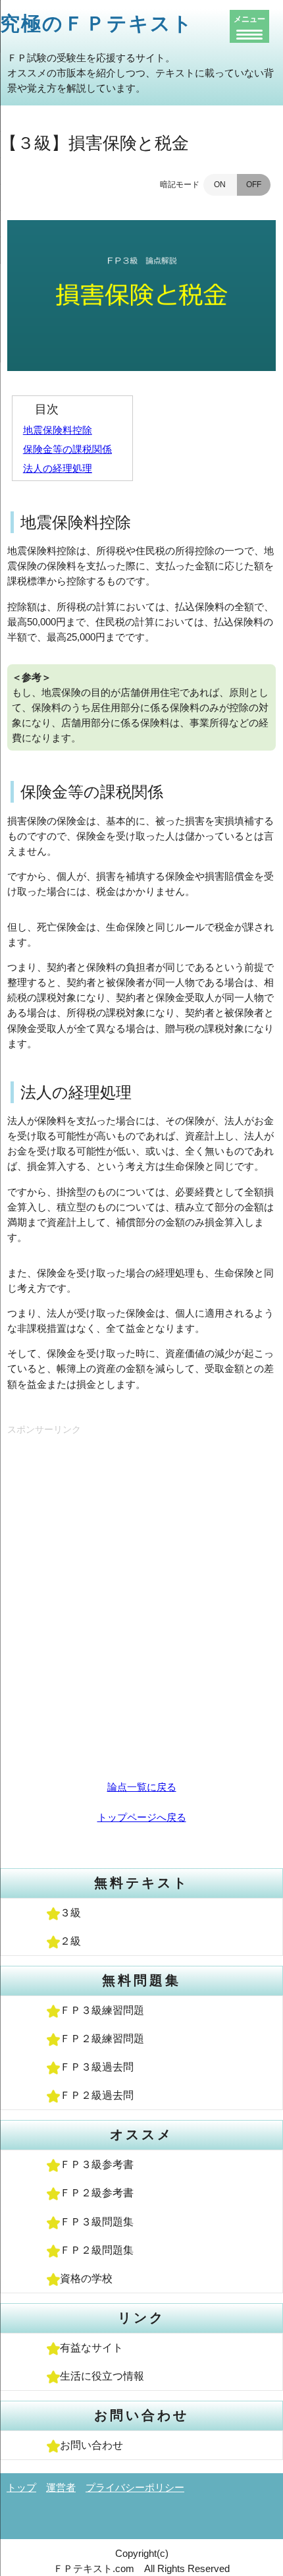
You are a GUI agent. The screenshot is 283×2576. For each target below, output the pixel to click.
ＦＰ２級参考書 (97, 2193)
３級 (70, 1913)
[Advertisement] (141, 1592)
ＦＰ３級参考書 (97, 2164)
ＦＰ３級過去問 (97, 2067)
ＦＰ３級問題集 (97, 2222)
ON (220, 185)
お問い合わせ (91, 2445)
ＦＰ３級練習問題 (102, 2010)
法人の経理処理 (58, 468)
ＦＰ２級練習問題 (102, 2039)
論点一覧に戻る (142, 1787)
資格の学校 (86, 2278)
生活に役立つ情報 (102, 2376)
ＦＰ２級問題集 (97, 2250)
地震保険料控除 (58, 430)
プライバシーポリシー (135, 2487)
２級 (70, 1941)
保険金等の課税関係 (67, 449)
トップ (21, 2487)
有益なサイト (91, 2348)
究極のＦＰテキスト (97, 23)
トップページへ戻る (142, 1817)
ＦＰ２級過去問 (97, 2095)
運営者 (61, 2487)
